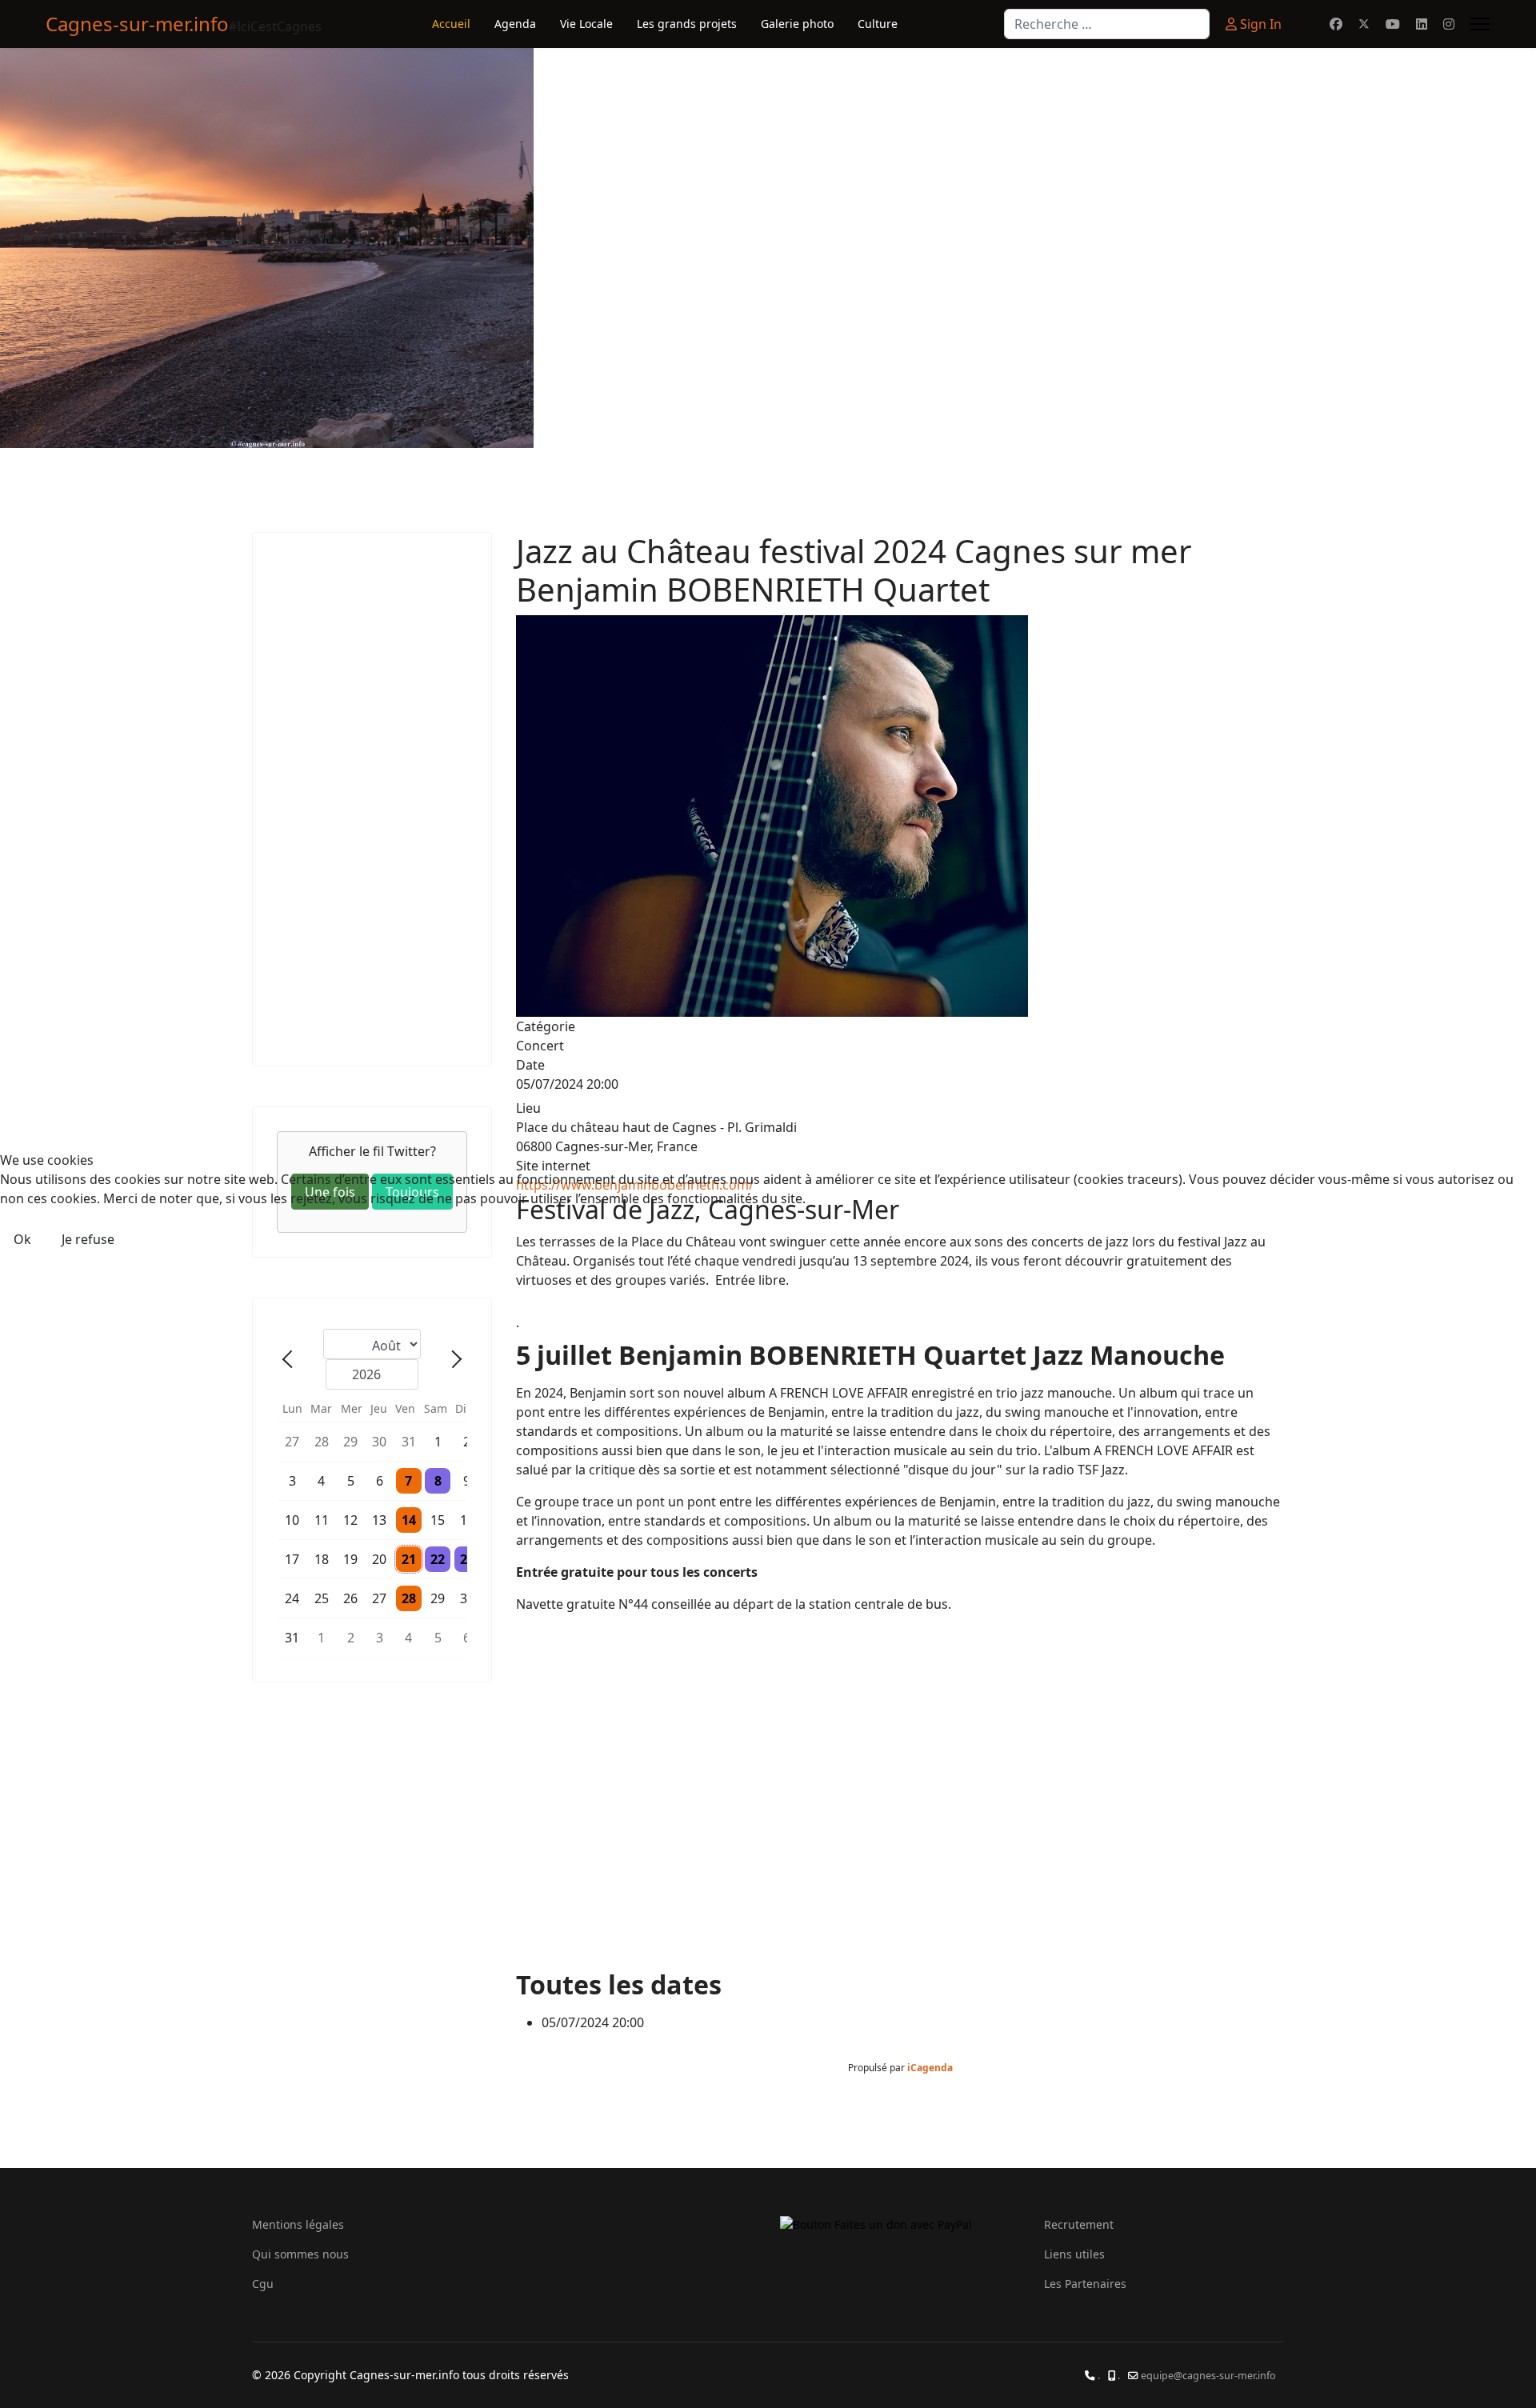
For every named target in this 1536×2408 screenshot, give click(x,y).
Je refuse (88, 1239)
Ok (22, 1239)
